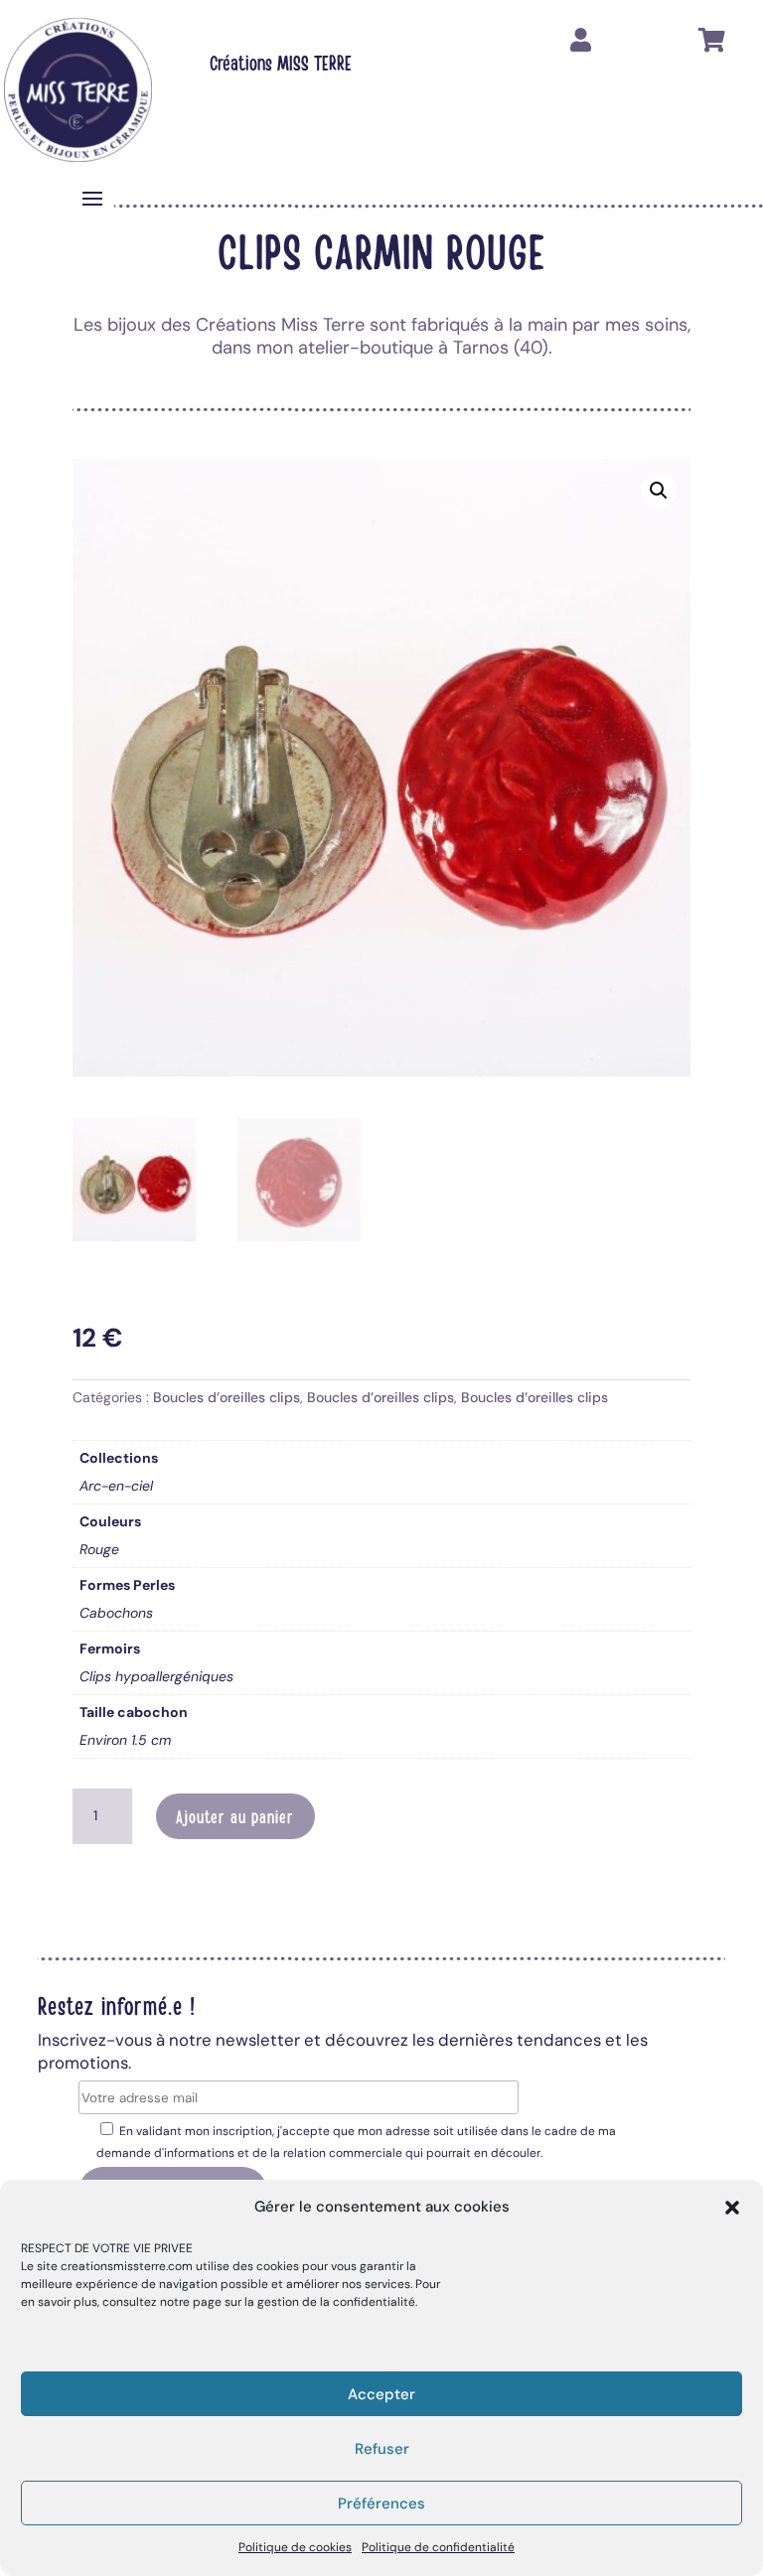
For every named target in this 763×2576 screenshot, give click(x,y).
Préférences (381, 2504)
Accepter (381, 2394)
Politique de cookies (295, 2547)
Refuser (382, 2449)
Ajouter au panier (235, 1816)
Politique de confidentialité (438, 2547)
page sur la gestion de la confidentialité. (305, 2302)
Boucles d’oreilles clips (227, 1397)
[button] (732, 2208)
